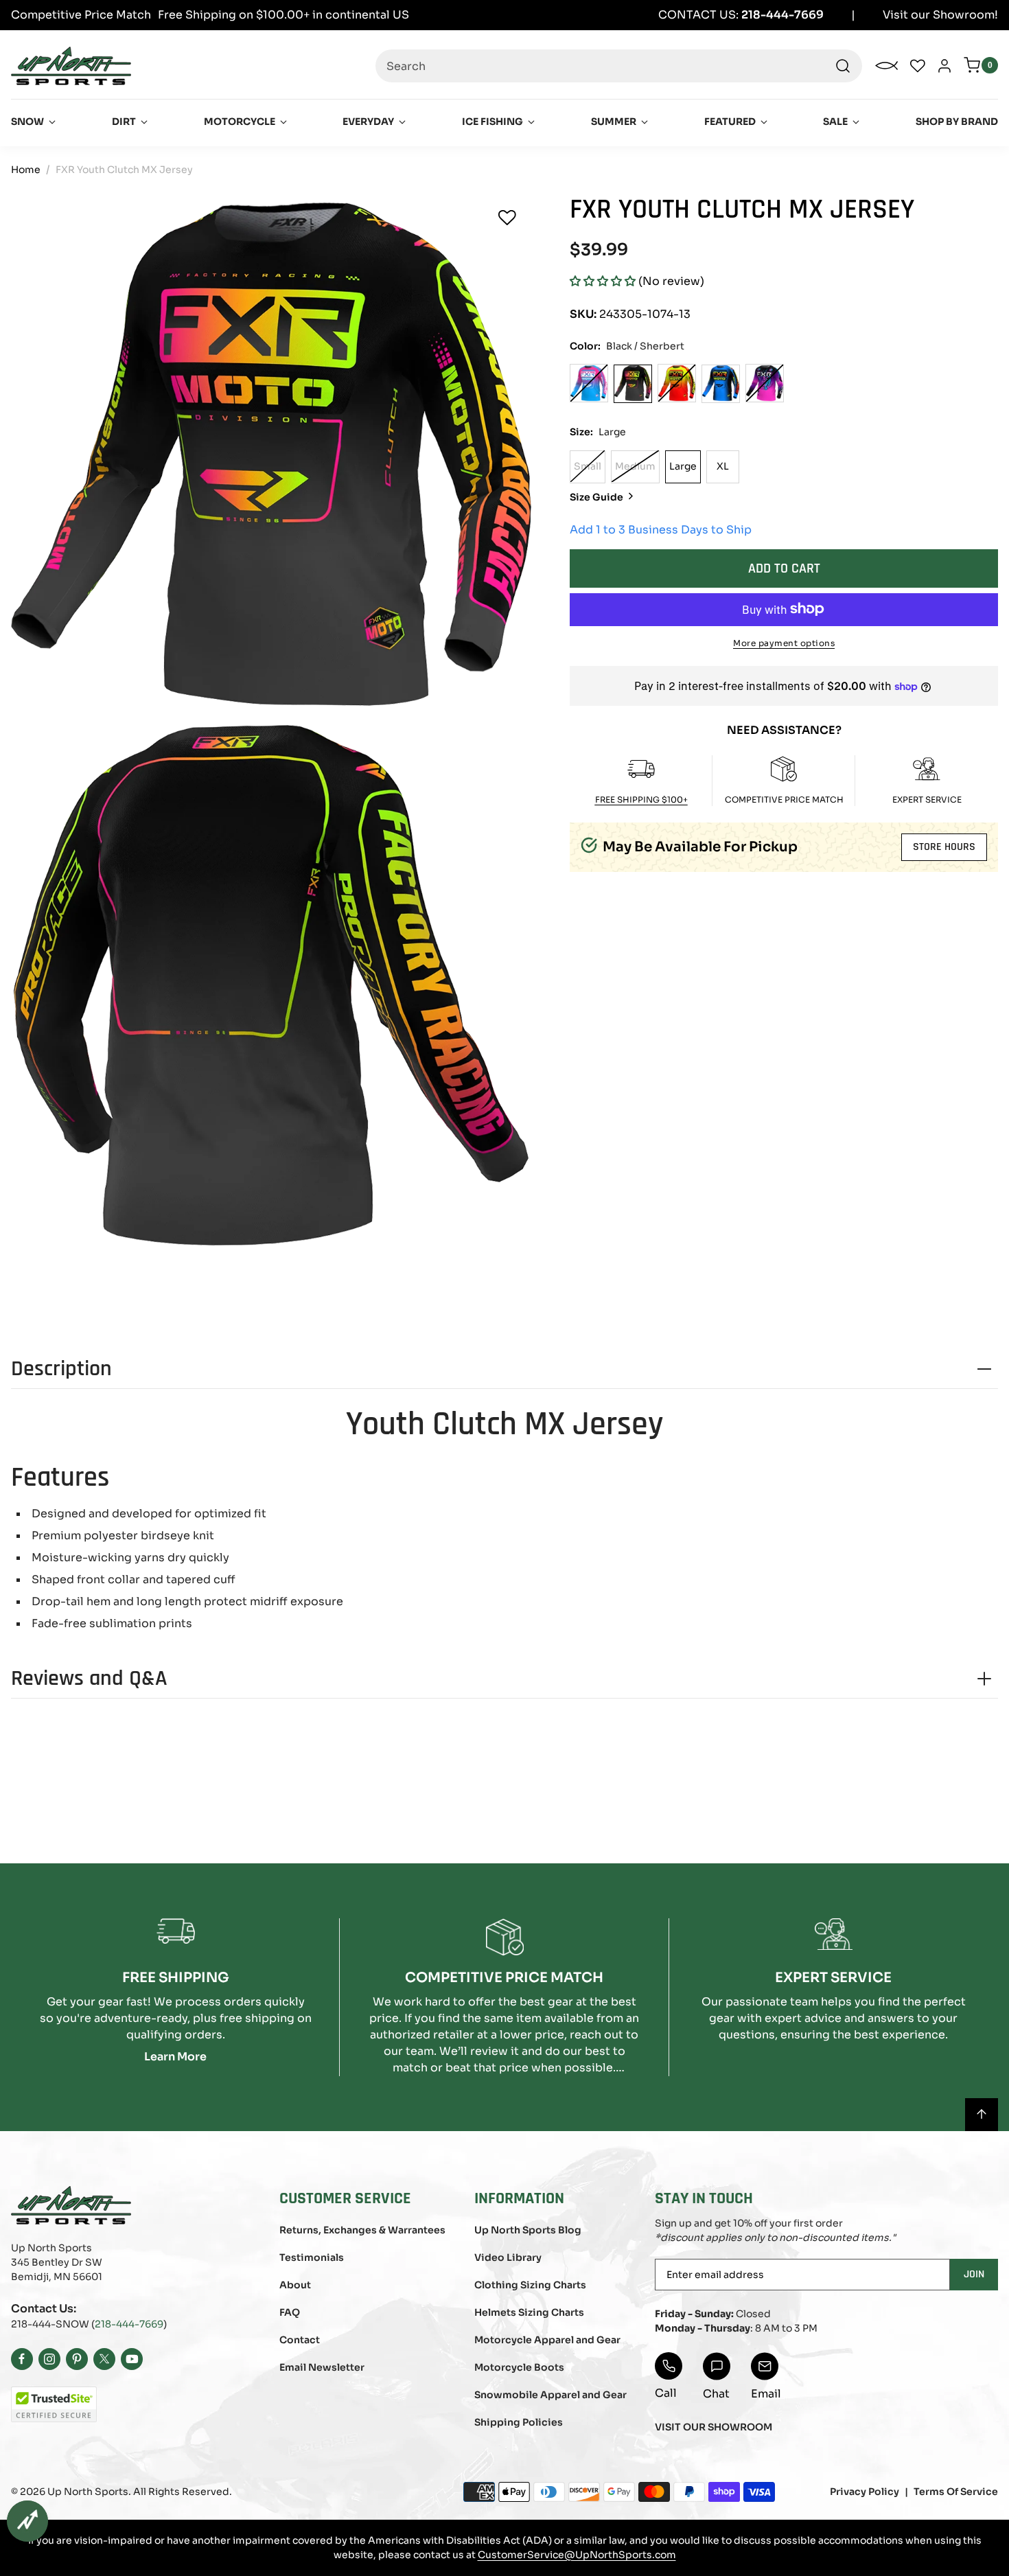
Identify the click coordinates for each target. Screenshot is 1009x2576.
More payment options (784, 642)
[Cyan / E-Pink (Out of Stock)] (589, 383)
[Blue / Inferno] (721, 383)
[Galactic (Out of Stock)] (765, 383)
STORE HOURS (944, 847)
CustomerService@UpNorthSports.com (577, 2555)
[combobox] (619, 66)
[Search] (843, 66)
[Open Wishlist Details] (918, 66)
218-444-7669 (129, 2324)
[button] (603, 281)
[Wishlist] (507, 218)
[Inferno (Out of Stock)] (677, 383)
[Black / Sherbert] (633, 383)
